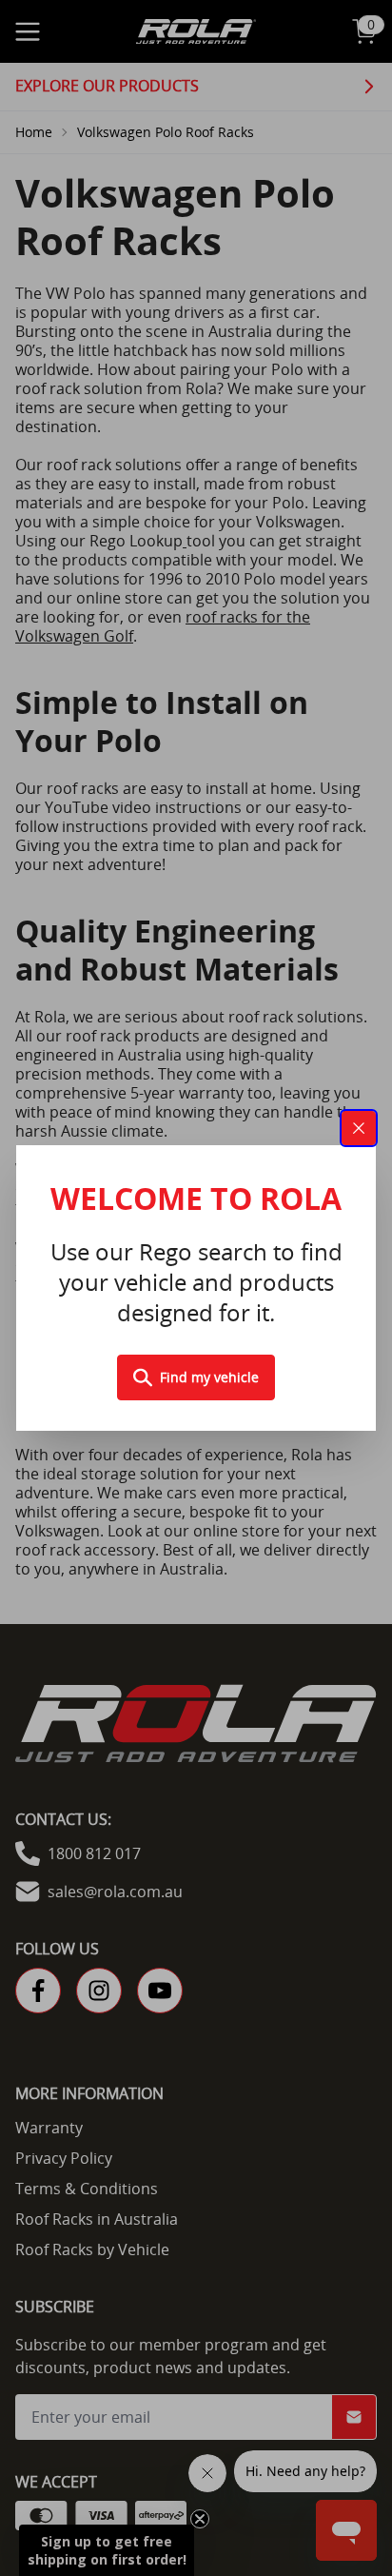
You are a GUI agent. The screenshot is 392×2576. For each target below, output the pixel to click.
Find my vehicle (209, 1377)
